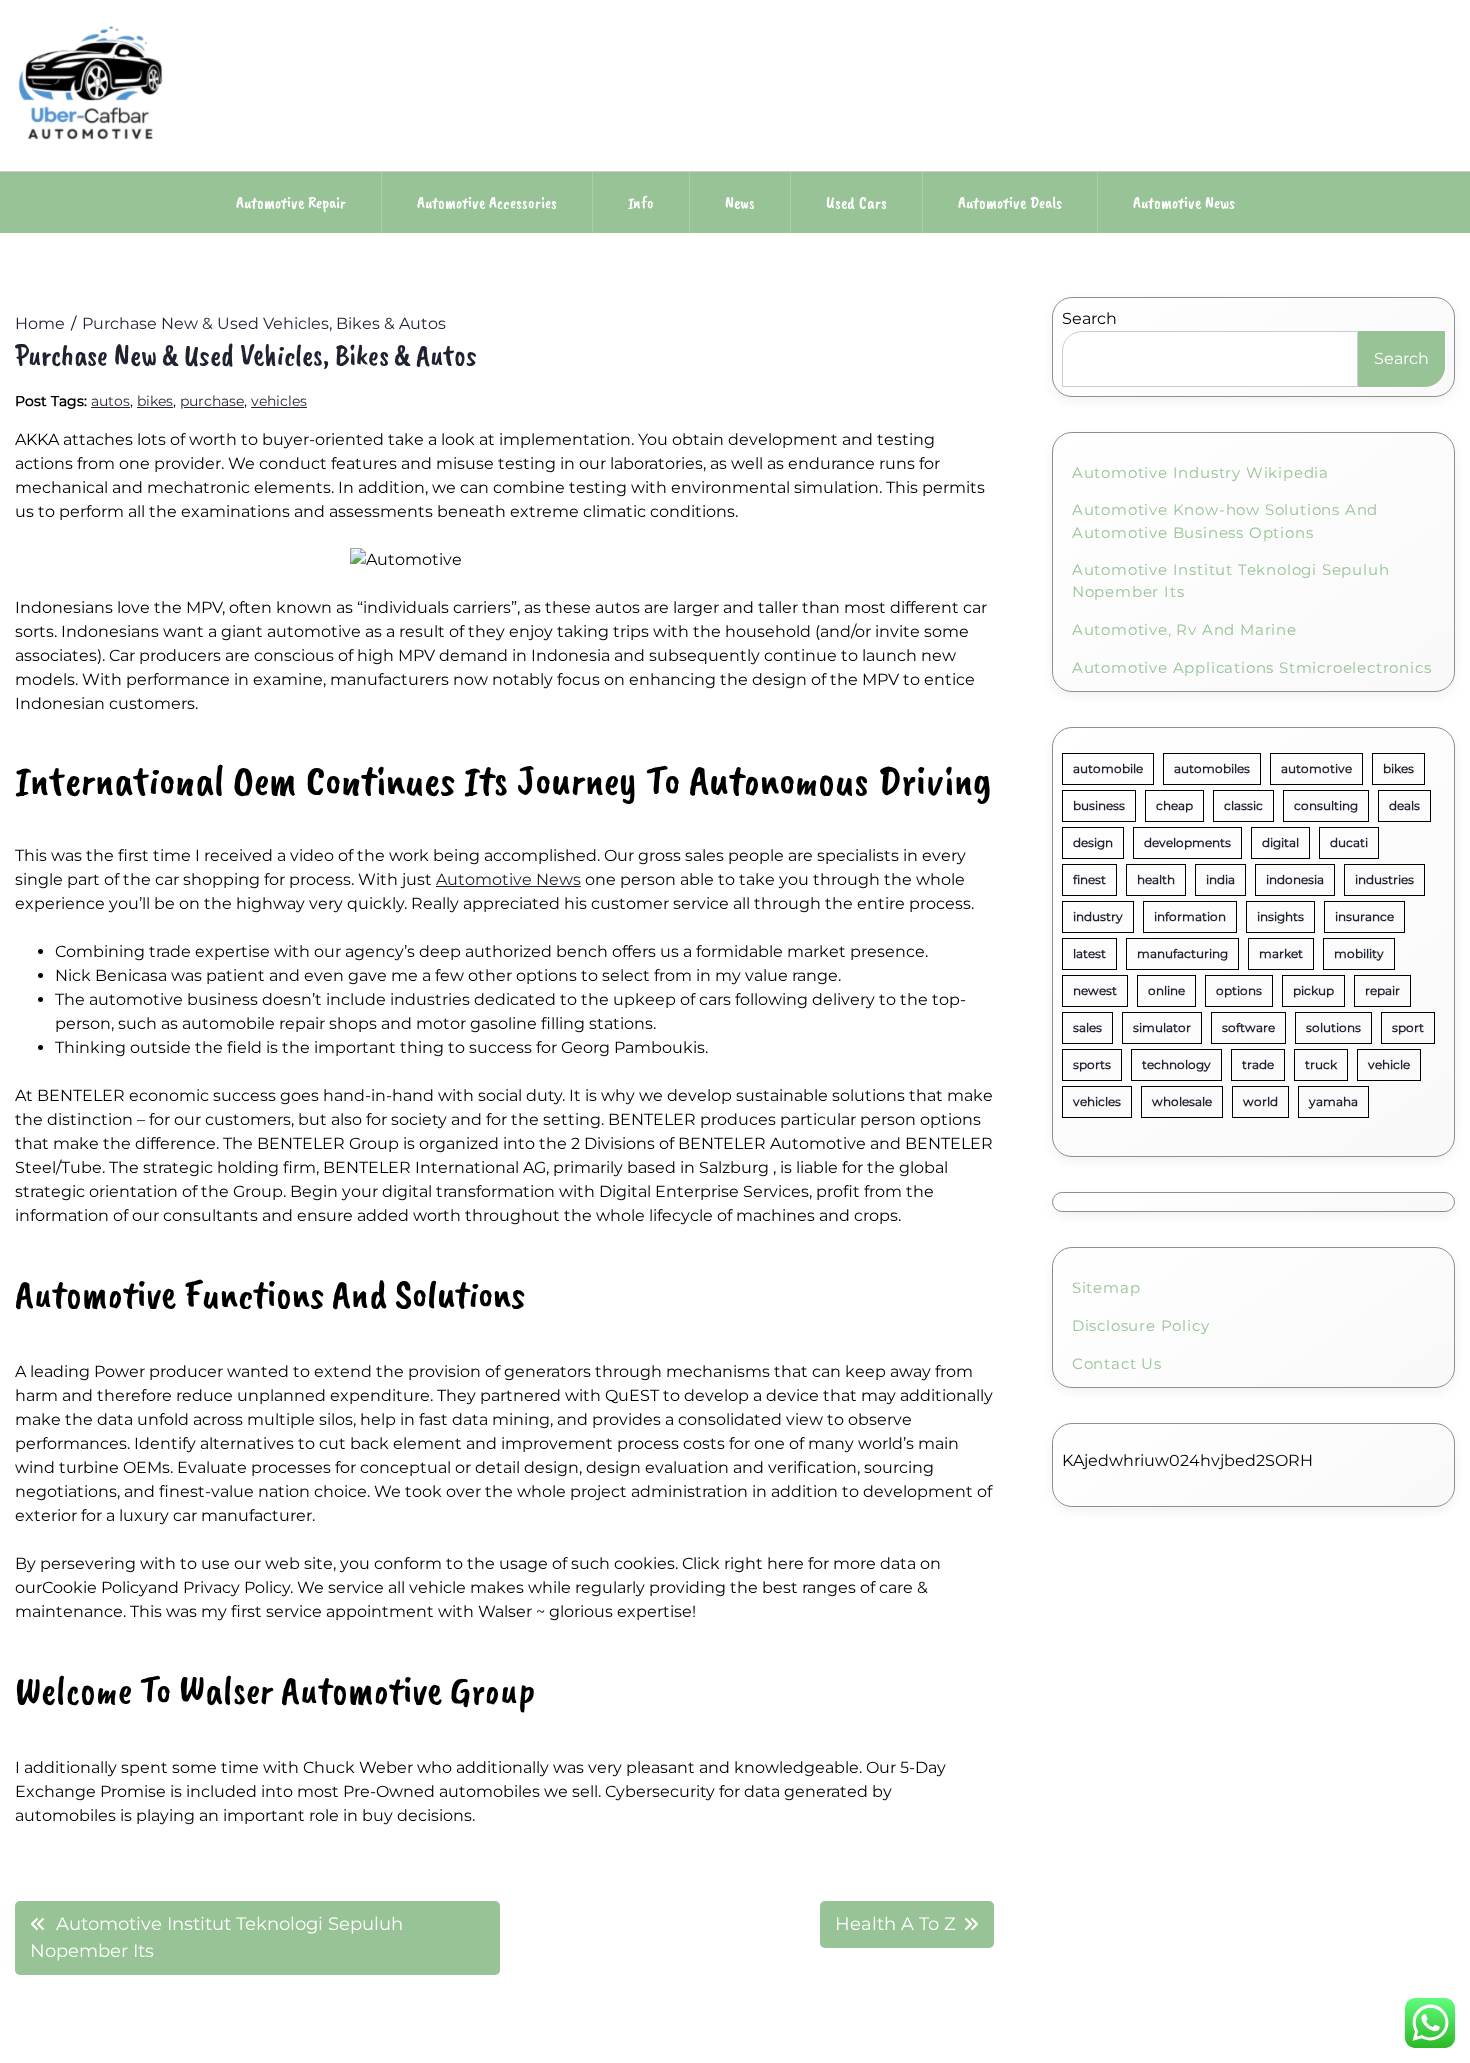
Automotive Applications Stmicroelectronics (1252, 667)
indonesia (1295, 879)
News (740, 202)
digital (1280, 842)
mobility (1359, 953)
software (1248, 1027)
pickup (1313, 990)
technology (1176, 1064)
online (1166, 990)
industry (1098, 916)
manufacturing (1182, 953)
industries (1384, 879)
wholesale (1182, 1101)
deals (1404, 805)
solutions (1333, 1027)
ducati (1349, 842)
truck (1321, 1064)
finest (1089, 879)
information (1190, 916)
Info (641, 202)
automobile (1108, 768)
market (1281, 953)
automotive (1316, 768)
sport (1408, 1027)
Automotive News (508, 879)
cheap (1174, 805)
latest (1089, 953)
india (1220, 879)
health (1156, 879)
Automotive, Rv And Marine (1184, 629)
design (1093, 842)
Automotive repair (291, 202)
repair (1382, 990)
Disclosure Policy (1141, 1325)
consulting (1326, 805)
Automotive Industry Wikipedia (1200, 472)
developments (1187, 842)
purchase (212, 401)
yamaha (1333, 1101)
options (1239, 990)
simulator (1162, 1027)
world (1260, 1101)
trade (1258, 1064)
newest (1095, 990)
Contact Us (1117, 1363)
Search (1089, 318)
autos (110, 401)
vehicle (1389, 1064)
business (1099, 805)
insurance (1364, 916)
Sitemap (1106, 1287)
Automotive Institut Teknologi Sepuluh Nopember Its (1231, 581)
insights (1280, 916)
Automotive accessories (487, 202)
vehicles (279, 401)
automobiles (1212, 768)
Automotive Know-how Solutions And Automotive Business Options (1225, 521)
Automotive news (1184, 202)
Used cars (856, 202)
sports (1092, 1064)
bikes (155, 401)
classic (1243, 805)
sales (1087, 1027)
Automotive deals (1010, 202)
